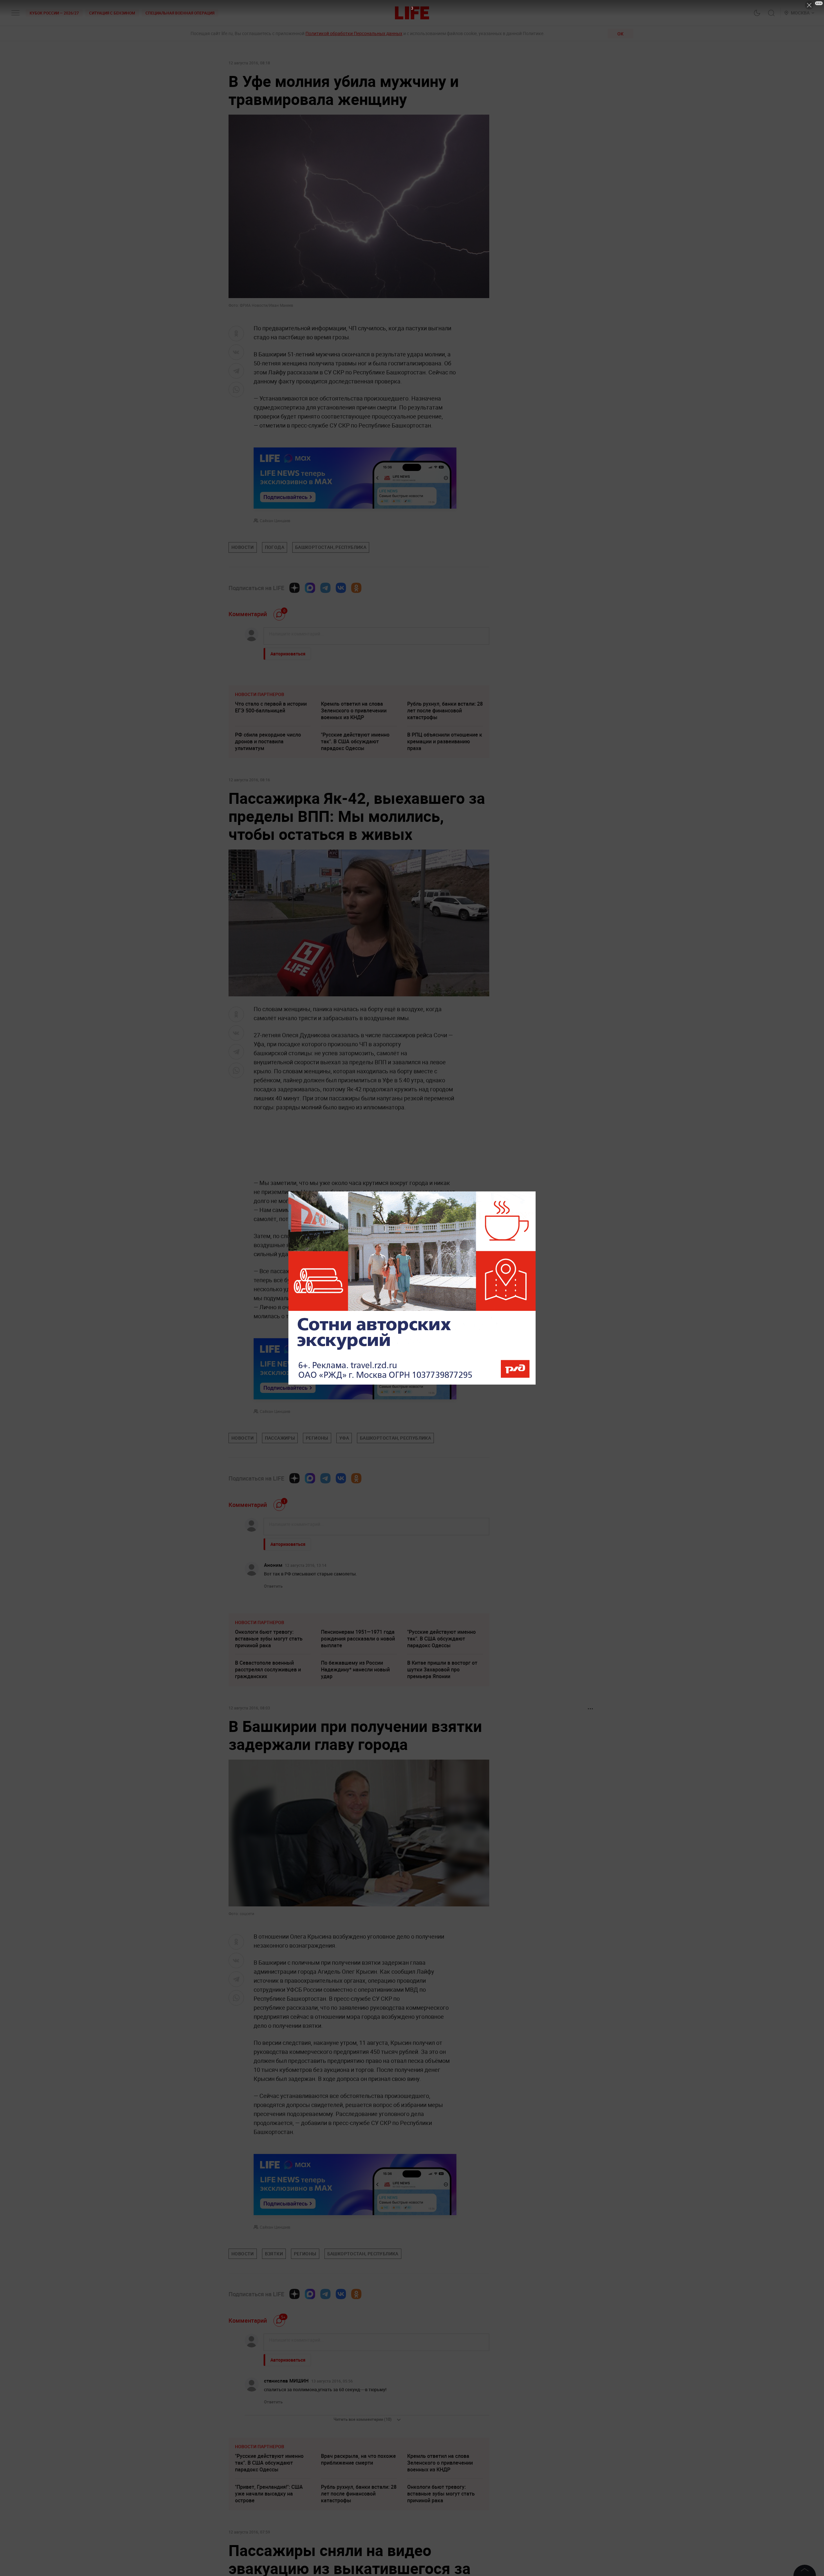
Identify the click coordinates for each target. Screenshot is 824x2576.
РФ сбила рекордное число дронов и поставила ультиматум (268, 741)
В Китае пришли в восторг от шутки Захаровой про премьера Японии (442, 1669)
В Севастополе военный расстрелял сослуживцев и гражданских (268, 1669)
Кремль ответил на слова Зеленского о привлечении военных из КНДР (354, 710)
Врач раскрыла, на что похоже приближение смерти (358, 2459)
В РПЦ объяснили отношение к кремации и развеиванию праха (445, 741)
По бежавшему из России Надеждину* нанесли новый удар (355, 1669)
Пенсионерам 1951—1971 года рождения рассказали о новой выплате (358, 1639)
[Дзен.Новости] (295, 588)
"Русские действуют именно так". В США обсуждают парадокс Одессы (355, 741)
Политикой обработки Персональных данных (354, 33)
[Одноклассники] (356, 588)
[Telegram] (325, 588)
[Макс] (310, 588)
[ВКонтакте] (341, 588)
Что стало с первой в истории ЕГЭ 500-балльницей (271, 707)
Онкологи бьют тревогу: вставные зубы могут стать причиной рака (269, 1639)
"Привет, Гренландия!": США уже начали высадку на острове (269, 2494)
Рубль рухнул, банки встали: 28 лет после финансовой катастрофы (445, 710)
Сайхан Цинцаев (275, 521)
